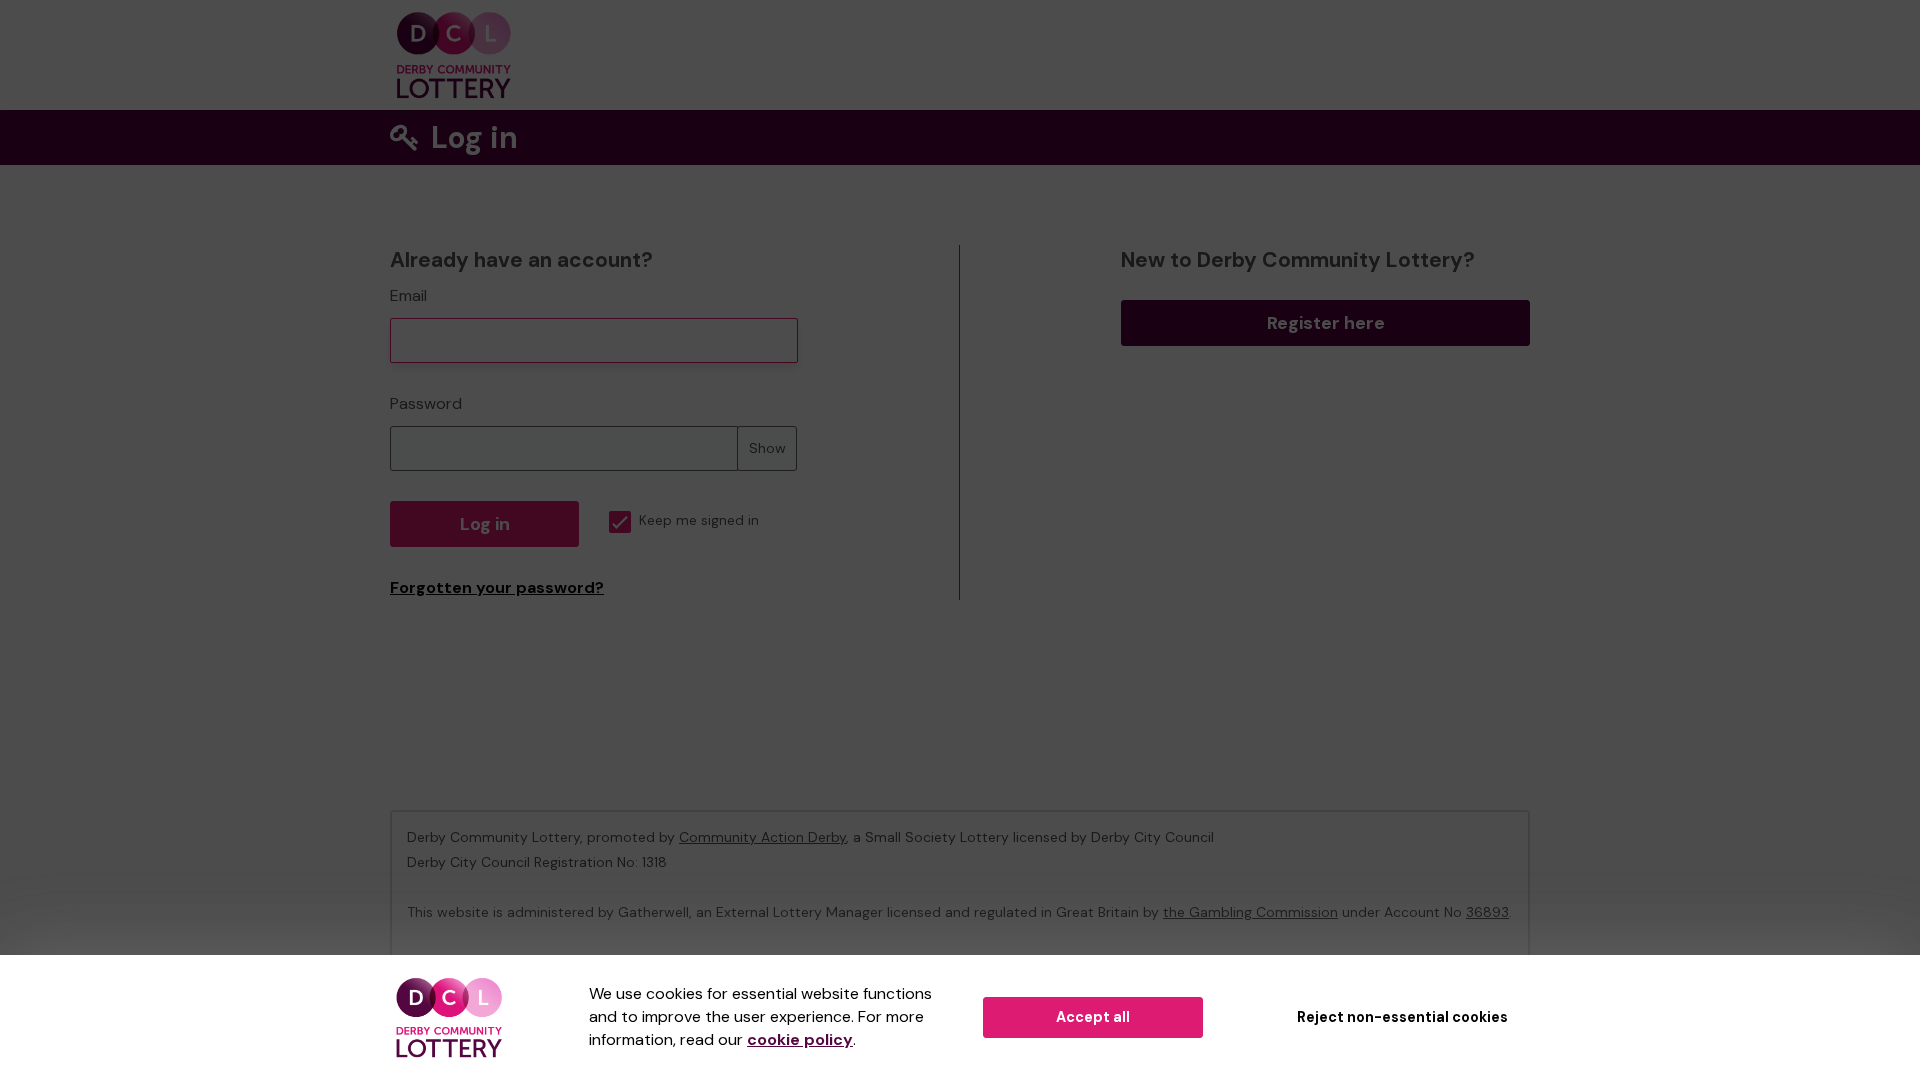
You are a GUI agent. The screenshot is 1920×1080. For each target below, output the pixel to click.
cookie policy (800, 1039)
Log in (485, 524)
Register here (1326, 323)
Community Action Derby (762, 837)
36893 (1487, 912)
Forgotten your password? (497, 587)
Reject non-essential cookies (1402, 1017)
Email (408, 295)
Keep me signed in (699, 520)
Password (426, 403)
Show (767, 448)
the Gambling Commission (1250, 912)
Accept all (1093, 1017)
